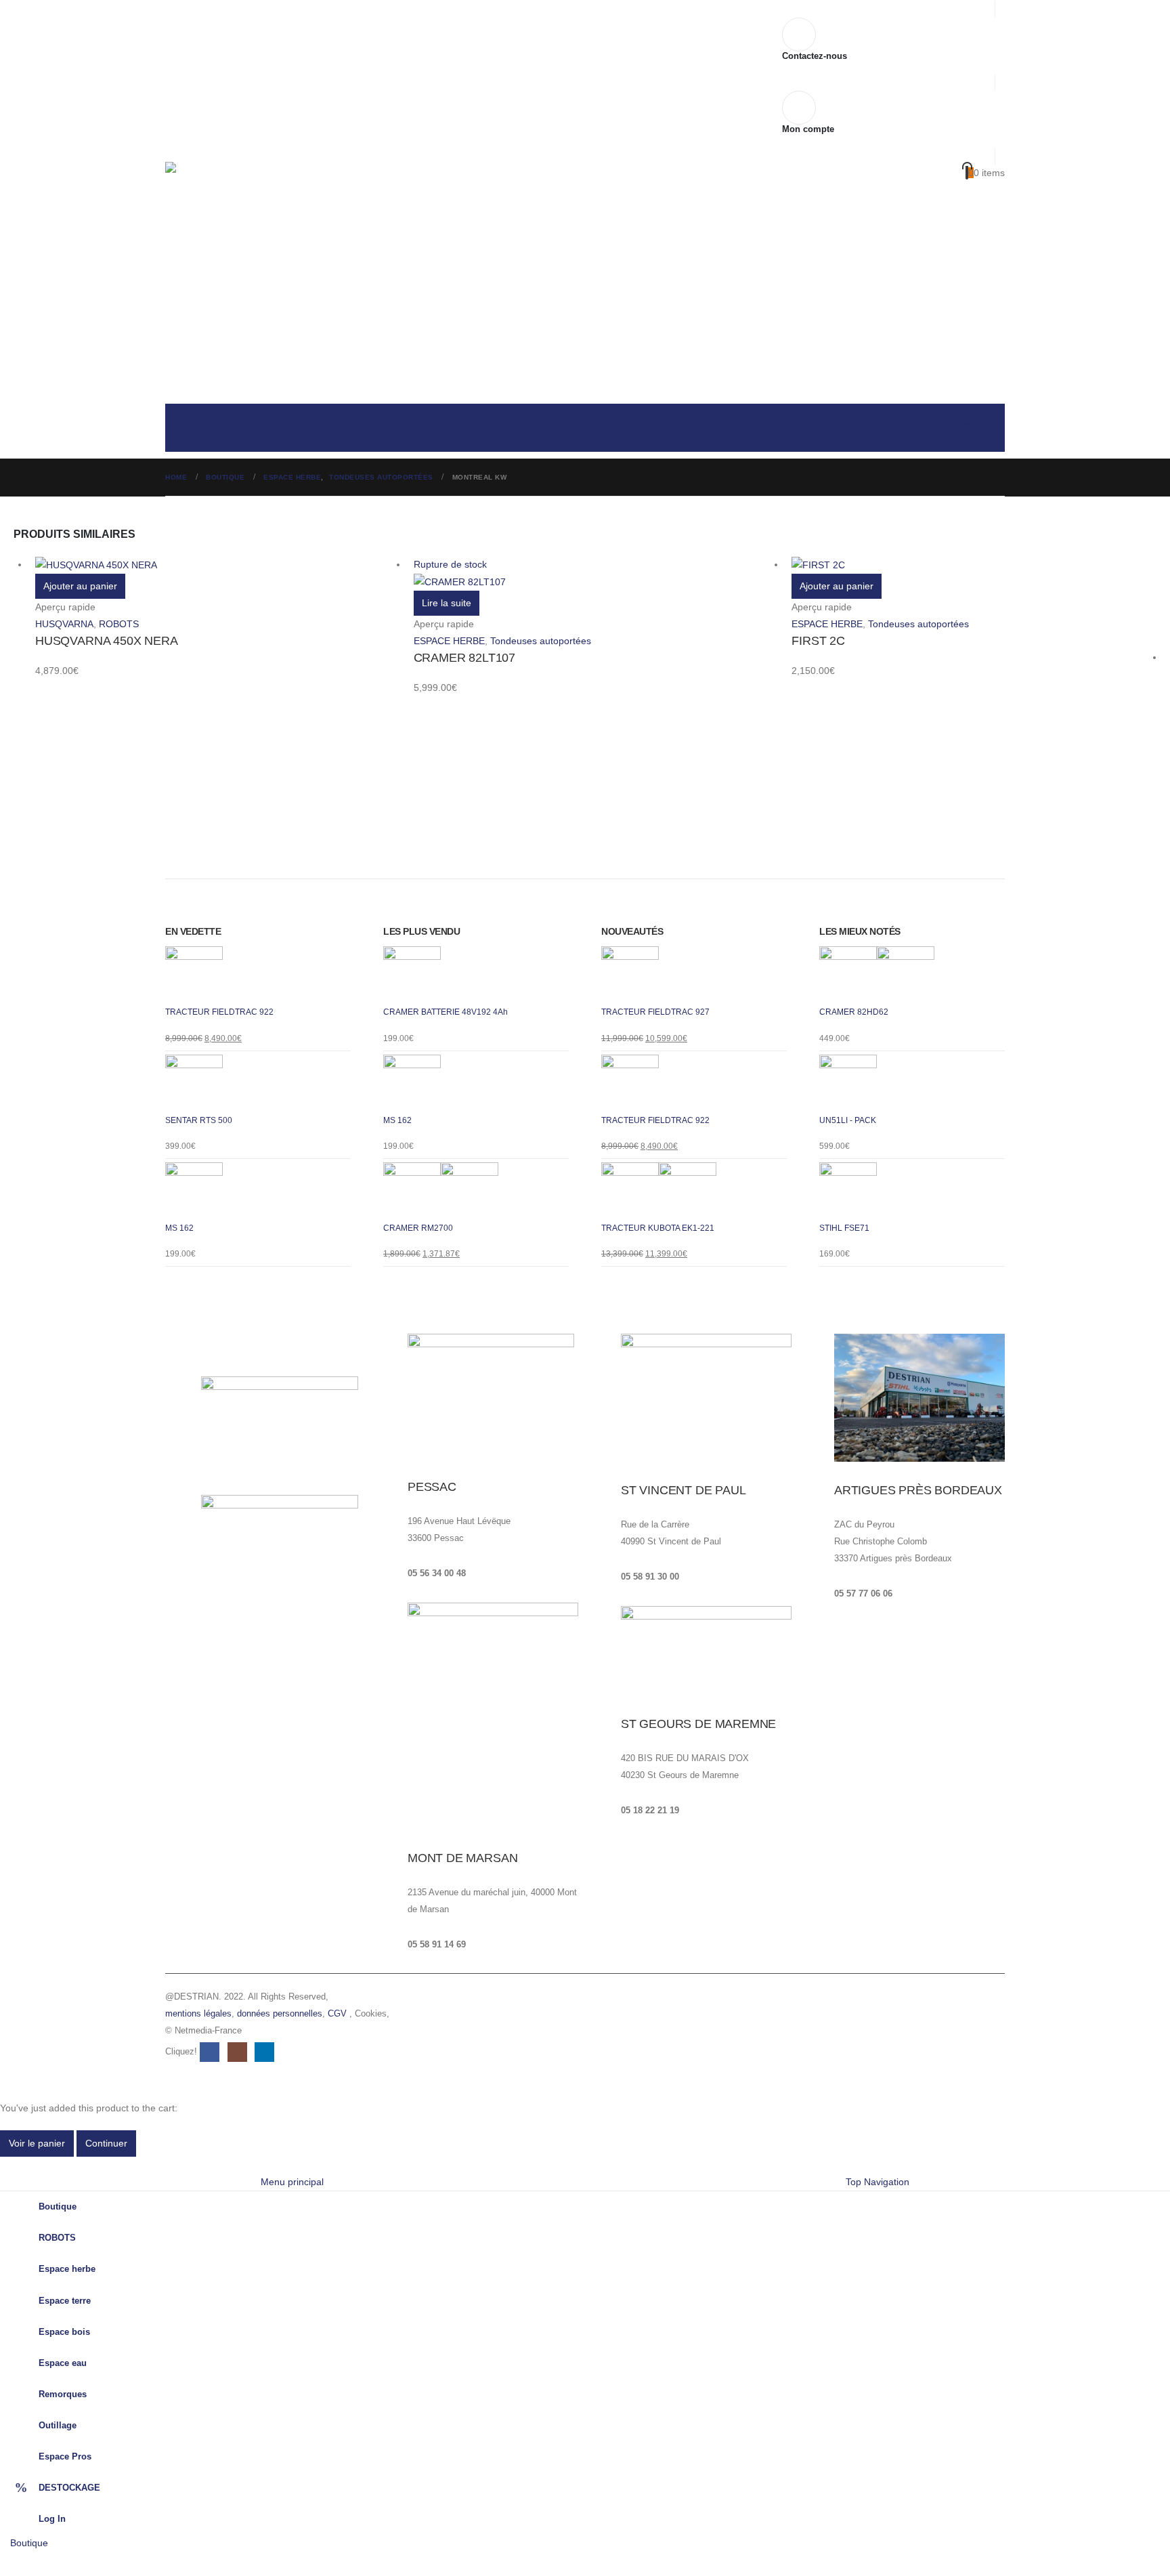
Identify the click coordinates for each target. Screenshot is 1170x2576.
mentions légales (198, 2014)
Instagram (237, 2052)
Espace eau (627, 440)
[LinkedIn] (92, 2563)
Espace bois (543, 440)
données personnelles (280, 2014)
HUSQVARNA (64, 624)
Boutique (208, 440)
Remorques (711, 440)
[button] (8, 2165)
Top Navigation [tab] (877, 2182)
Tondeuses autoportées (541, 641)
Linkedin (264, 2052)
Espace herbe (375, 440)
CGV (337, 2014)
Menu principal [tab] (292, 2182)
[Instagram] (65, 2563)
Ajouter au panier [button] (80, 586)
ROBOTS (291, 440)
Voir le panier (37, 2143)
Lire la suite (447, 603)
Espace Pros (879, 440)
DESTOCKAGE (963, 440)
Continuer (106, 2143)
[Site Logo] (250, 202)
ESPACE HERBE (449, 641)
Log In (52, 2519)
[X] (38, 2563)
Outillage (795, 440)
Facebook (210, 2052)
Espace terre (459, 440)
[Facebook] (10, 2563)
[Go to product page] (218, 565)
